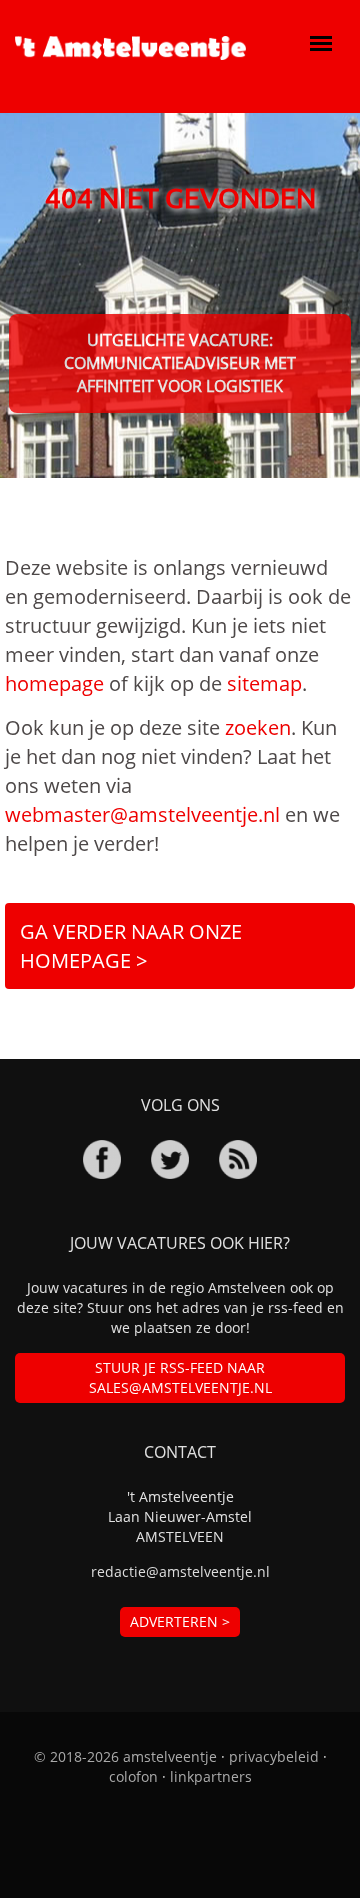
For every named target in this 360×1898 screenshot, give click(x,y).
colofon (133, 1776)
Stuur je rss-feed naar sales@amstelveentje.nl (180, 1377)
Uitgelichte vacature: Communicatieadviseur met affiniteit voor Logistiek (180, 363)
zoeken (258, 727)
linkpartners (211, 1776)
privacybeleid (274, 1756)
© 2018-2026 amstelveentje (125, 1756)
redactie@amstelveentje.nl (180, 1571)
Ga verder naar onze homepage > (131, 946)
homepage (54, 683)
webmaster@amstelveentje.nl (142, 814)
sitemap (264, 683)
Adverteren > (180, 1621)
